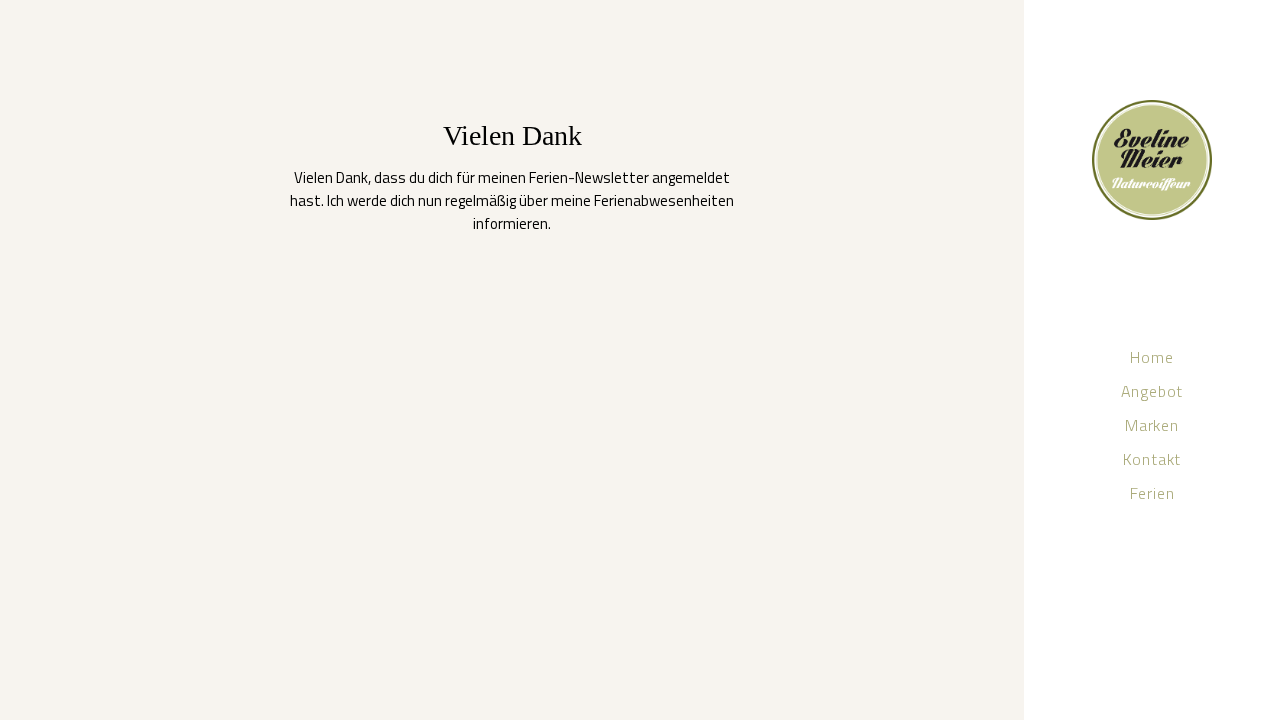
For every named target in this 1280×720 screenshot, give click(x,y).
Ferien (287, 26)
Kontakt (225, 26)
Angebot (94, 26)
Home (33, 26)
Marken (160, 26)
